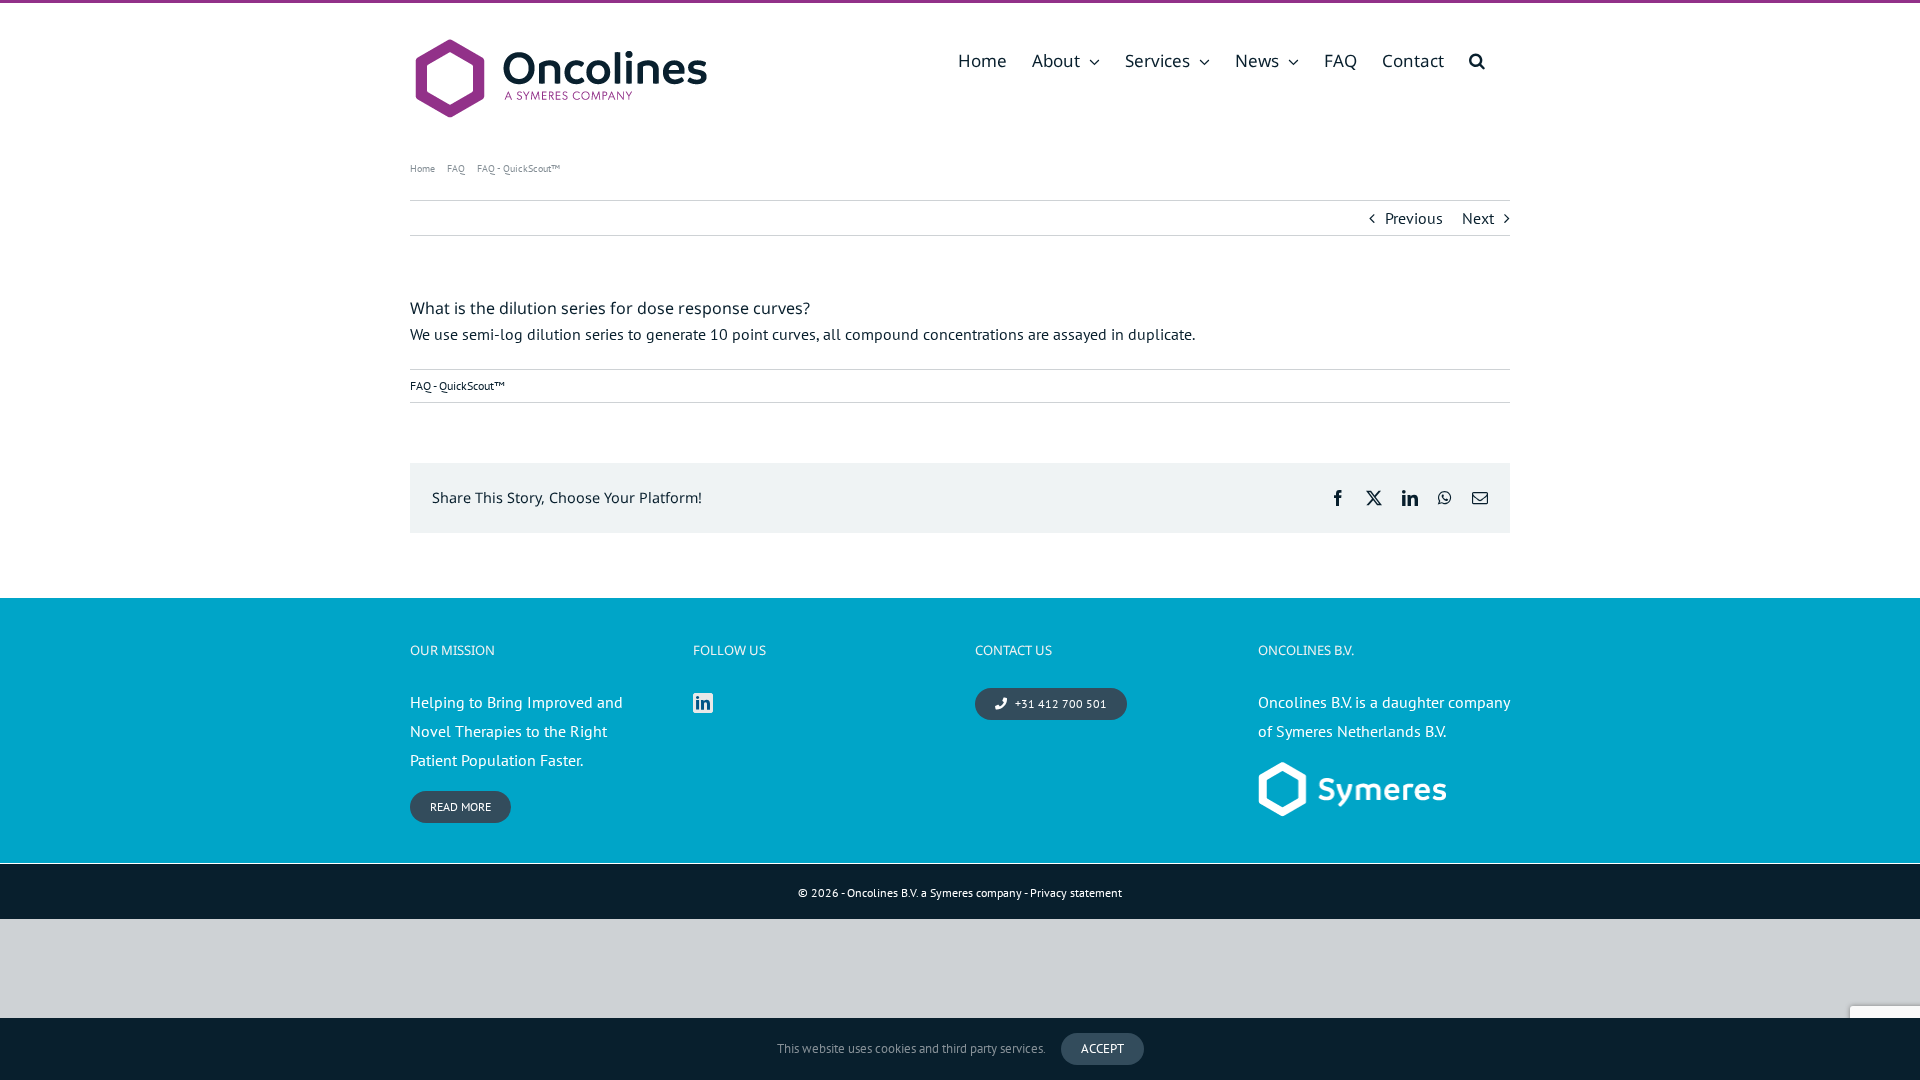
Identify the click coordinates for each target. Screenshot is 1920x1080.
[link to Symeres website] (1352, 776)
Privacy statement (1076, 892)
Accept (1102, 1048)
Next (1478, 218)
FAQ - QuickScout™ (457, 385)
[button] (1477, 60)
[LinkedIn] (703, 703)
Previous (1414, 218)
